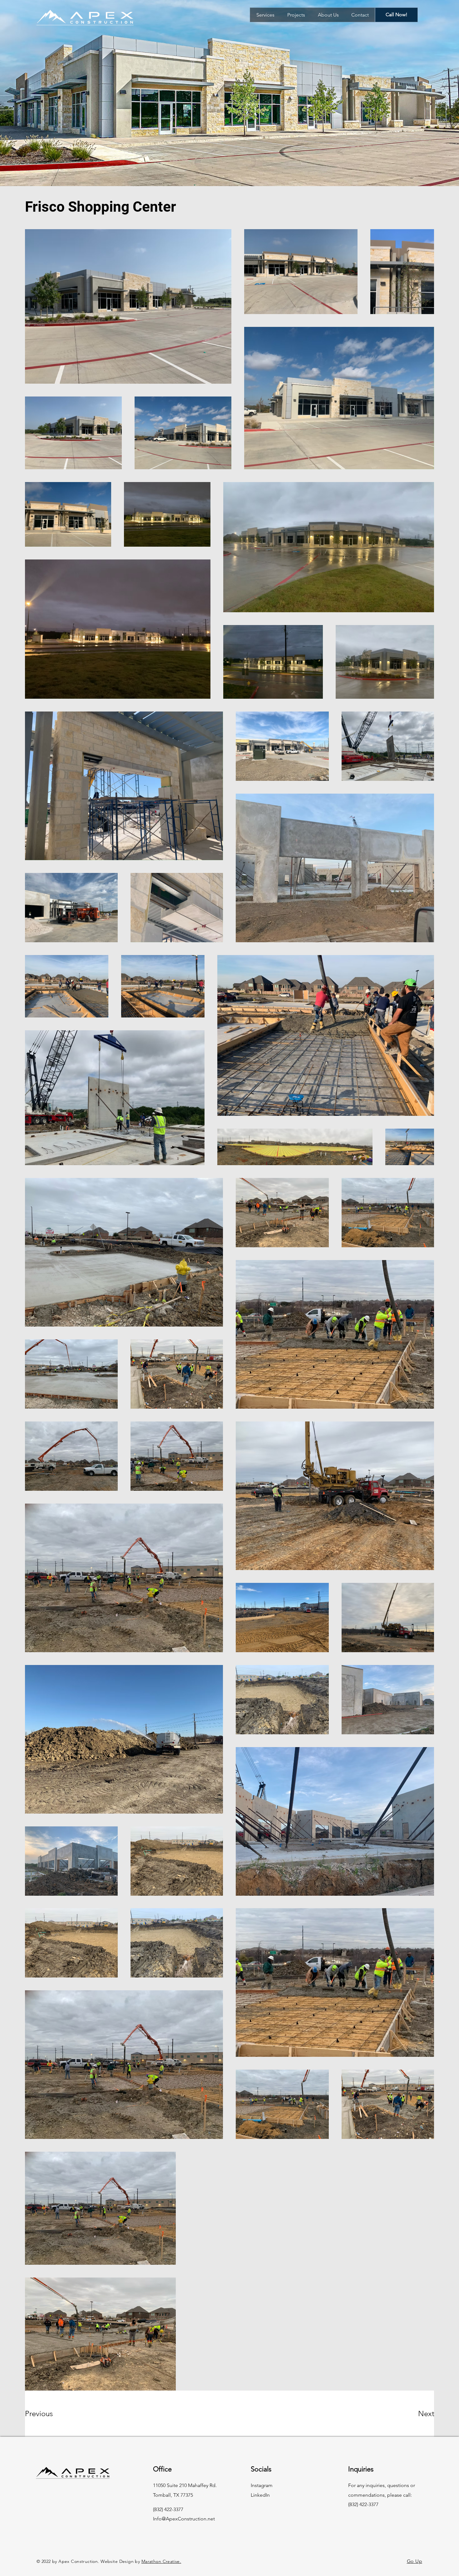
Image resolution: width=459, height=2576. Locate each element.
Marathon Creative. (161, 2561)
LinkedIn (260, 2495)
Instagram (262, 2485)
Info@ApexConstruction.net (184, 2519)
